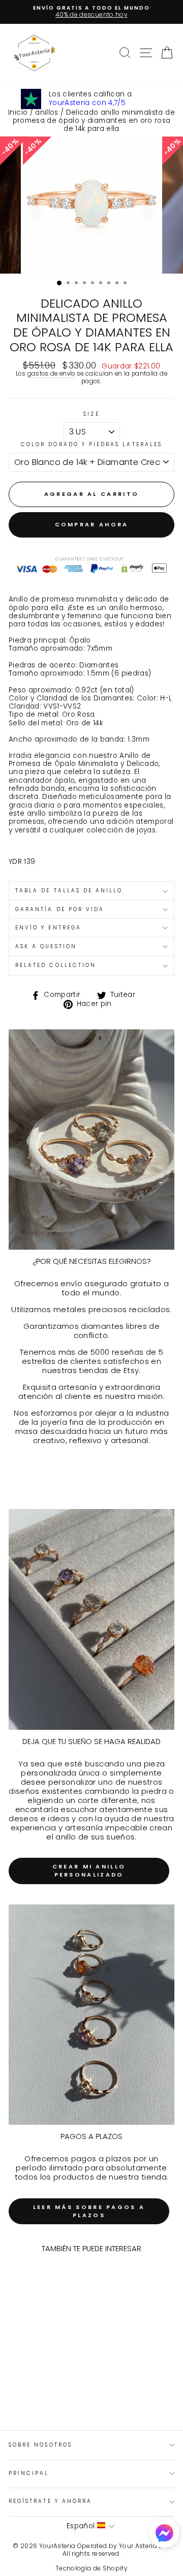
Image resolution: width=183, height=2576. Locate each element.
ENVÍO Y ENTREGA (48, 928)
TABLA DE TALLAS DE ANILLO (69, 891)
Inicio (18, 112)
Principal (29, 2473)
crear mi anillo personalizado (89, 1870)
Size (91, 414)
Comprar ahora (92, 524)
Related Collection (56, 965)
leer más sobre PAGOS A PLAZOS (89, 2211)
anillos (47, 112)
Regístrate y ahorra (50, 2501)
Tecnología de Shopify (91, 2568)
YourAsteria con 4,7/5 (87, 103)
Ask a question (46, 946)
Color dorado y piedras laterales (91, 445)
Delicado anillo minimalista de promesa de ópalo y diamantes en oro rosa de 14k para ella (94, 121)
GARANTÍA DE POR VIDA (60, 909)
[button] (164, 2534)
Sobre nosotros (40, 2445)
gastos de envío (51, 374)
